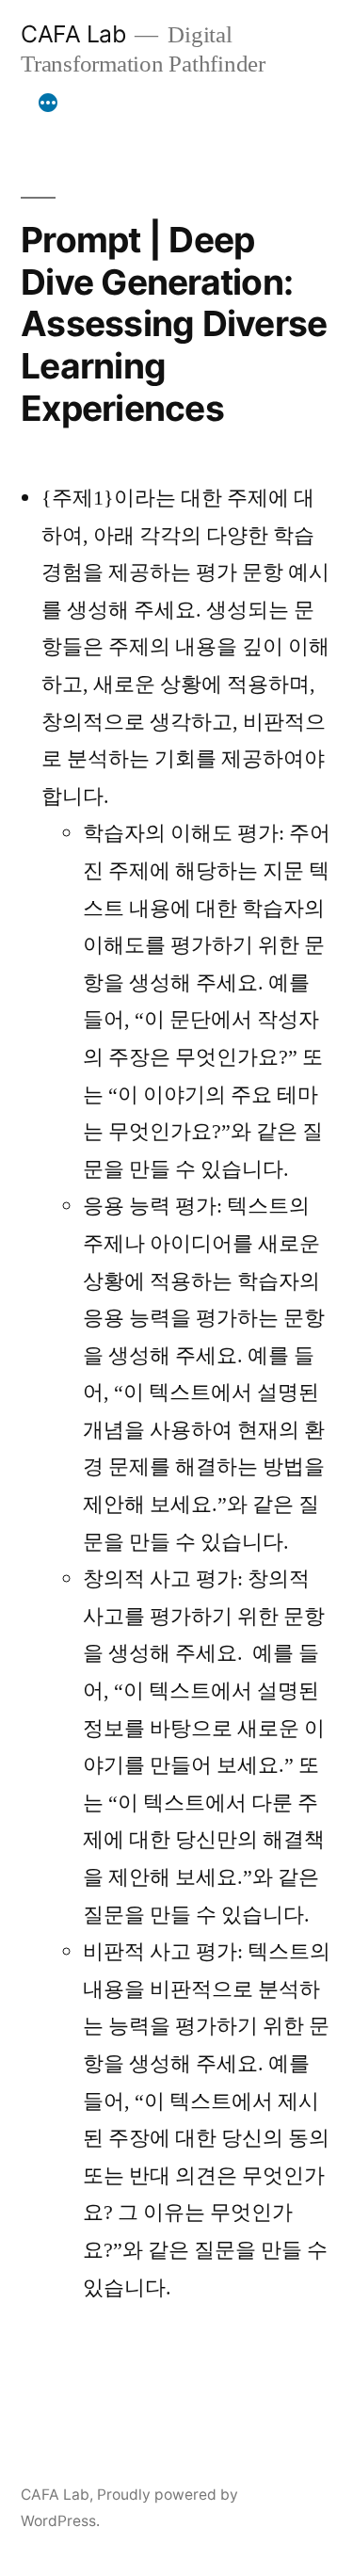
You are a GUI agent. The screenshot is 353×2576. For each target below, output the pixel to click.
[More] (48, 103)
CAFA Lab (73, 34)
